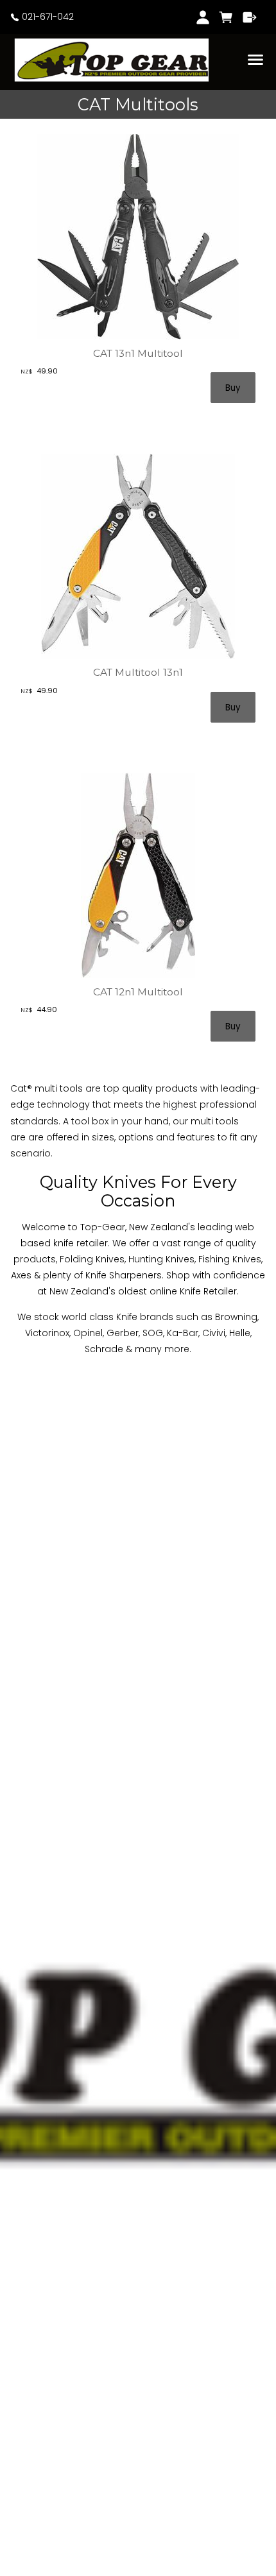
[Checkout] (250, 17)
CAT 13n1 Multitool (138, 353)
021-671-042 (47, 17)
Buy (233, 388)
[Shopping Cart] (226, 17)
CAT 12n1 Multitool (138, 992)
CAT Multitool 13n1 (138, 672)
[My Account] (203, 17)
